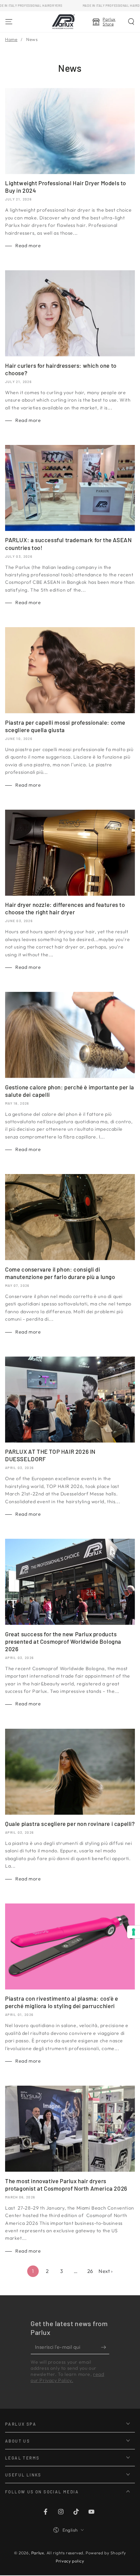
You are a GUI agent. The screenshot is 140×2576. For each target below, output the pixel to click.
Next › (106, 2271)
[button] (131, 22)
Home (11, 39)
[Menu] (9, 22)
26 (90, 2271)
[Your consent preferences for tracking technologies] (134, 1932)
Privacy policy (70, 2561)
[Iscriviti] (105, 2347)
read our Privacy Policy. (67, 2377)
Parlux (38, 2553)
